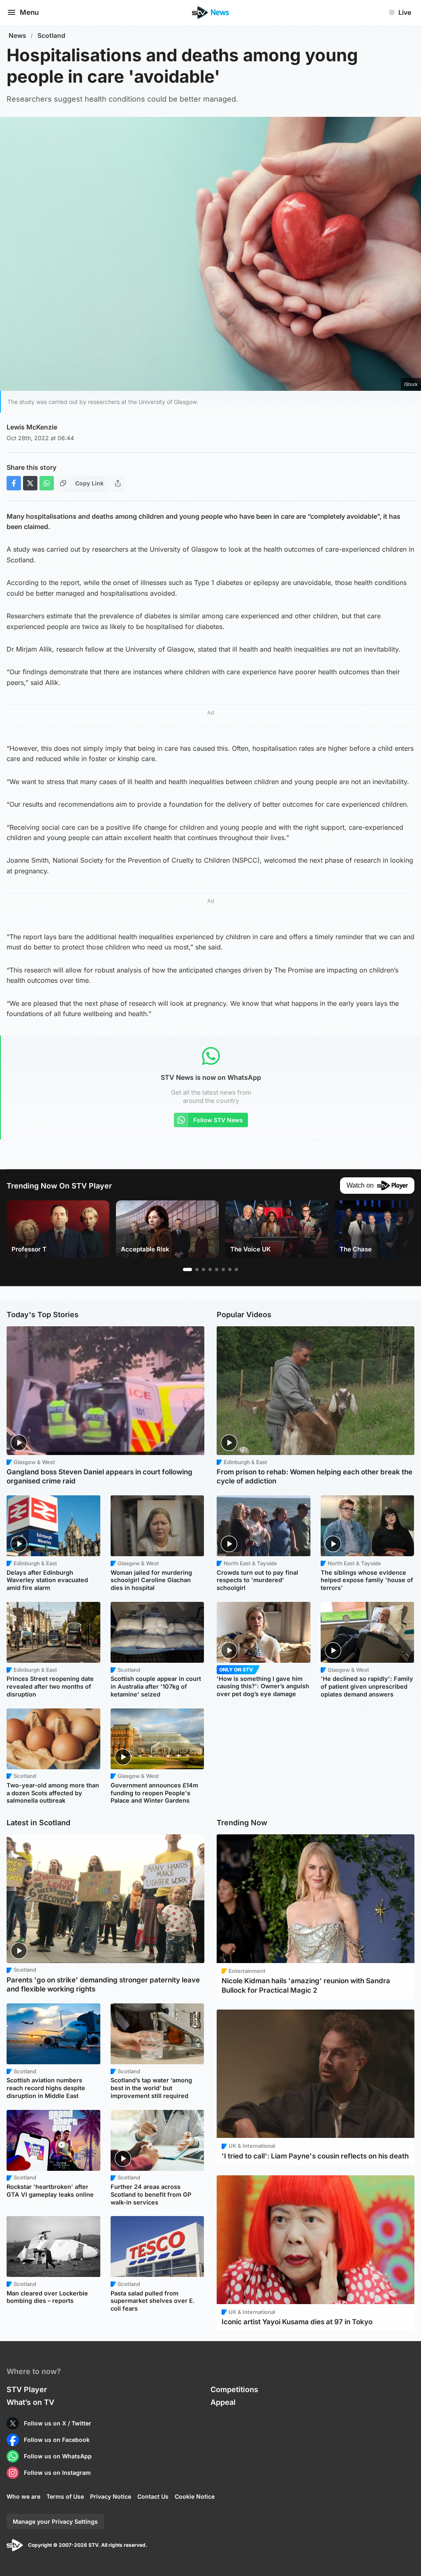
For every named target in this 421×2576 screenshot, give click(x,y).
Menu (29, 12)
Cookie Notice (195, 2496)
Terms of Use (65, 2496)
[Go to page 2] (197, 1269)
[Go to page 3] (204, 1269)
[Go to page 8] (236, 1269)
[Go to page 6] (223, 1269)
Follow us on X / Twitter (58, 2423)
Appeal (223, 2402)
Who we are (23, 2496)
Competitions (234, 2389)
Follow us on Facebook (57, 2440)
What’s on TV (30, 2402)
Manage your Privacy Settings (55, 2521)
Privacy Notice (111, 2496)
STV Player (27, 2389)
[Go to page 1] (187, 1269)
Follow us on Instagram (57, 2473)
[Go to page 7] (230, 1269)
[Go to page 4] (210, 1269)
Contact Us (153, 2496)
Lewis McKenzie (32, 427)
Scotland (51, 36)
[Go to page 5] (217, 1269)
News (17, 36)
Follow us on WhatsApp (58, 2456)
